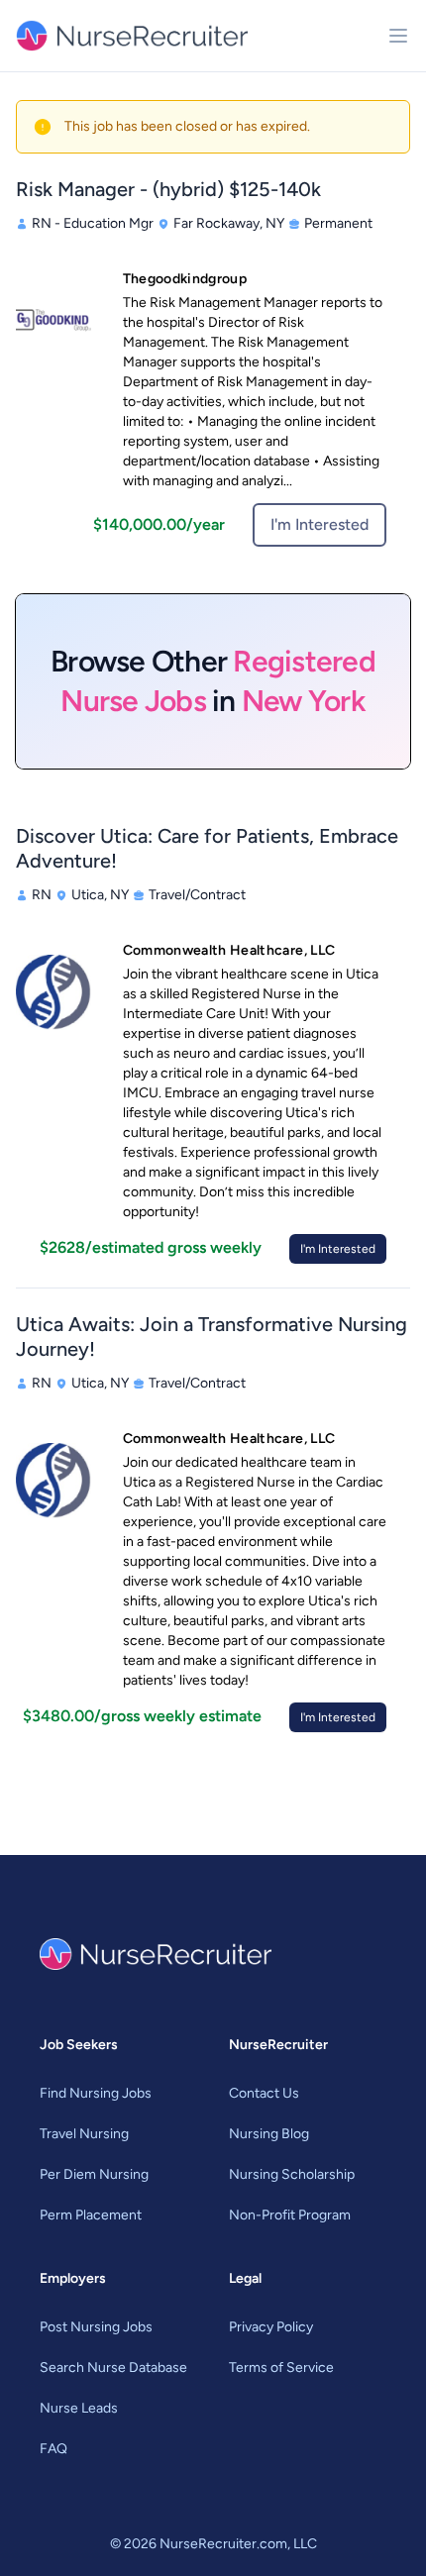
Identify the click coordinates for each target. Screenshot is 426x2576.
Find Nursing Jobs (96, 2093)
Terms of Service (281, 2368)
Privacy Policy (271, 2327)
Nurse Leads (79, 2408)
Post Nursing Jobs (96, 2327)
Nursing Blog (269, 2134)
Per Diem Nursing (94, 2174)
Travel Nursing (84, 2134)
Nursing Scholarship (292, 2174)
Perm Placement (91, 2215)
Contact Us (264, 2093)
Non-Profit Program (290, 2215)
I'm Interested (319, 524)
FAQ (53, 2449)
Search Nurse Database (113, 2368)
